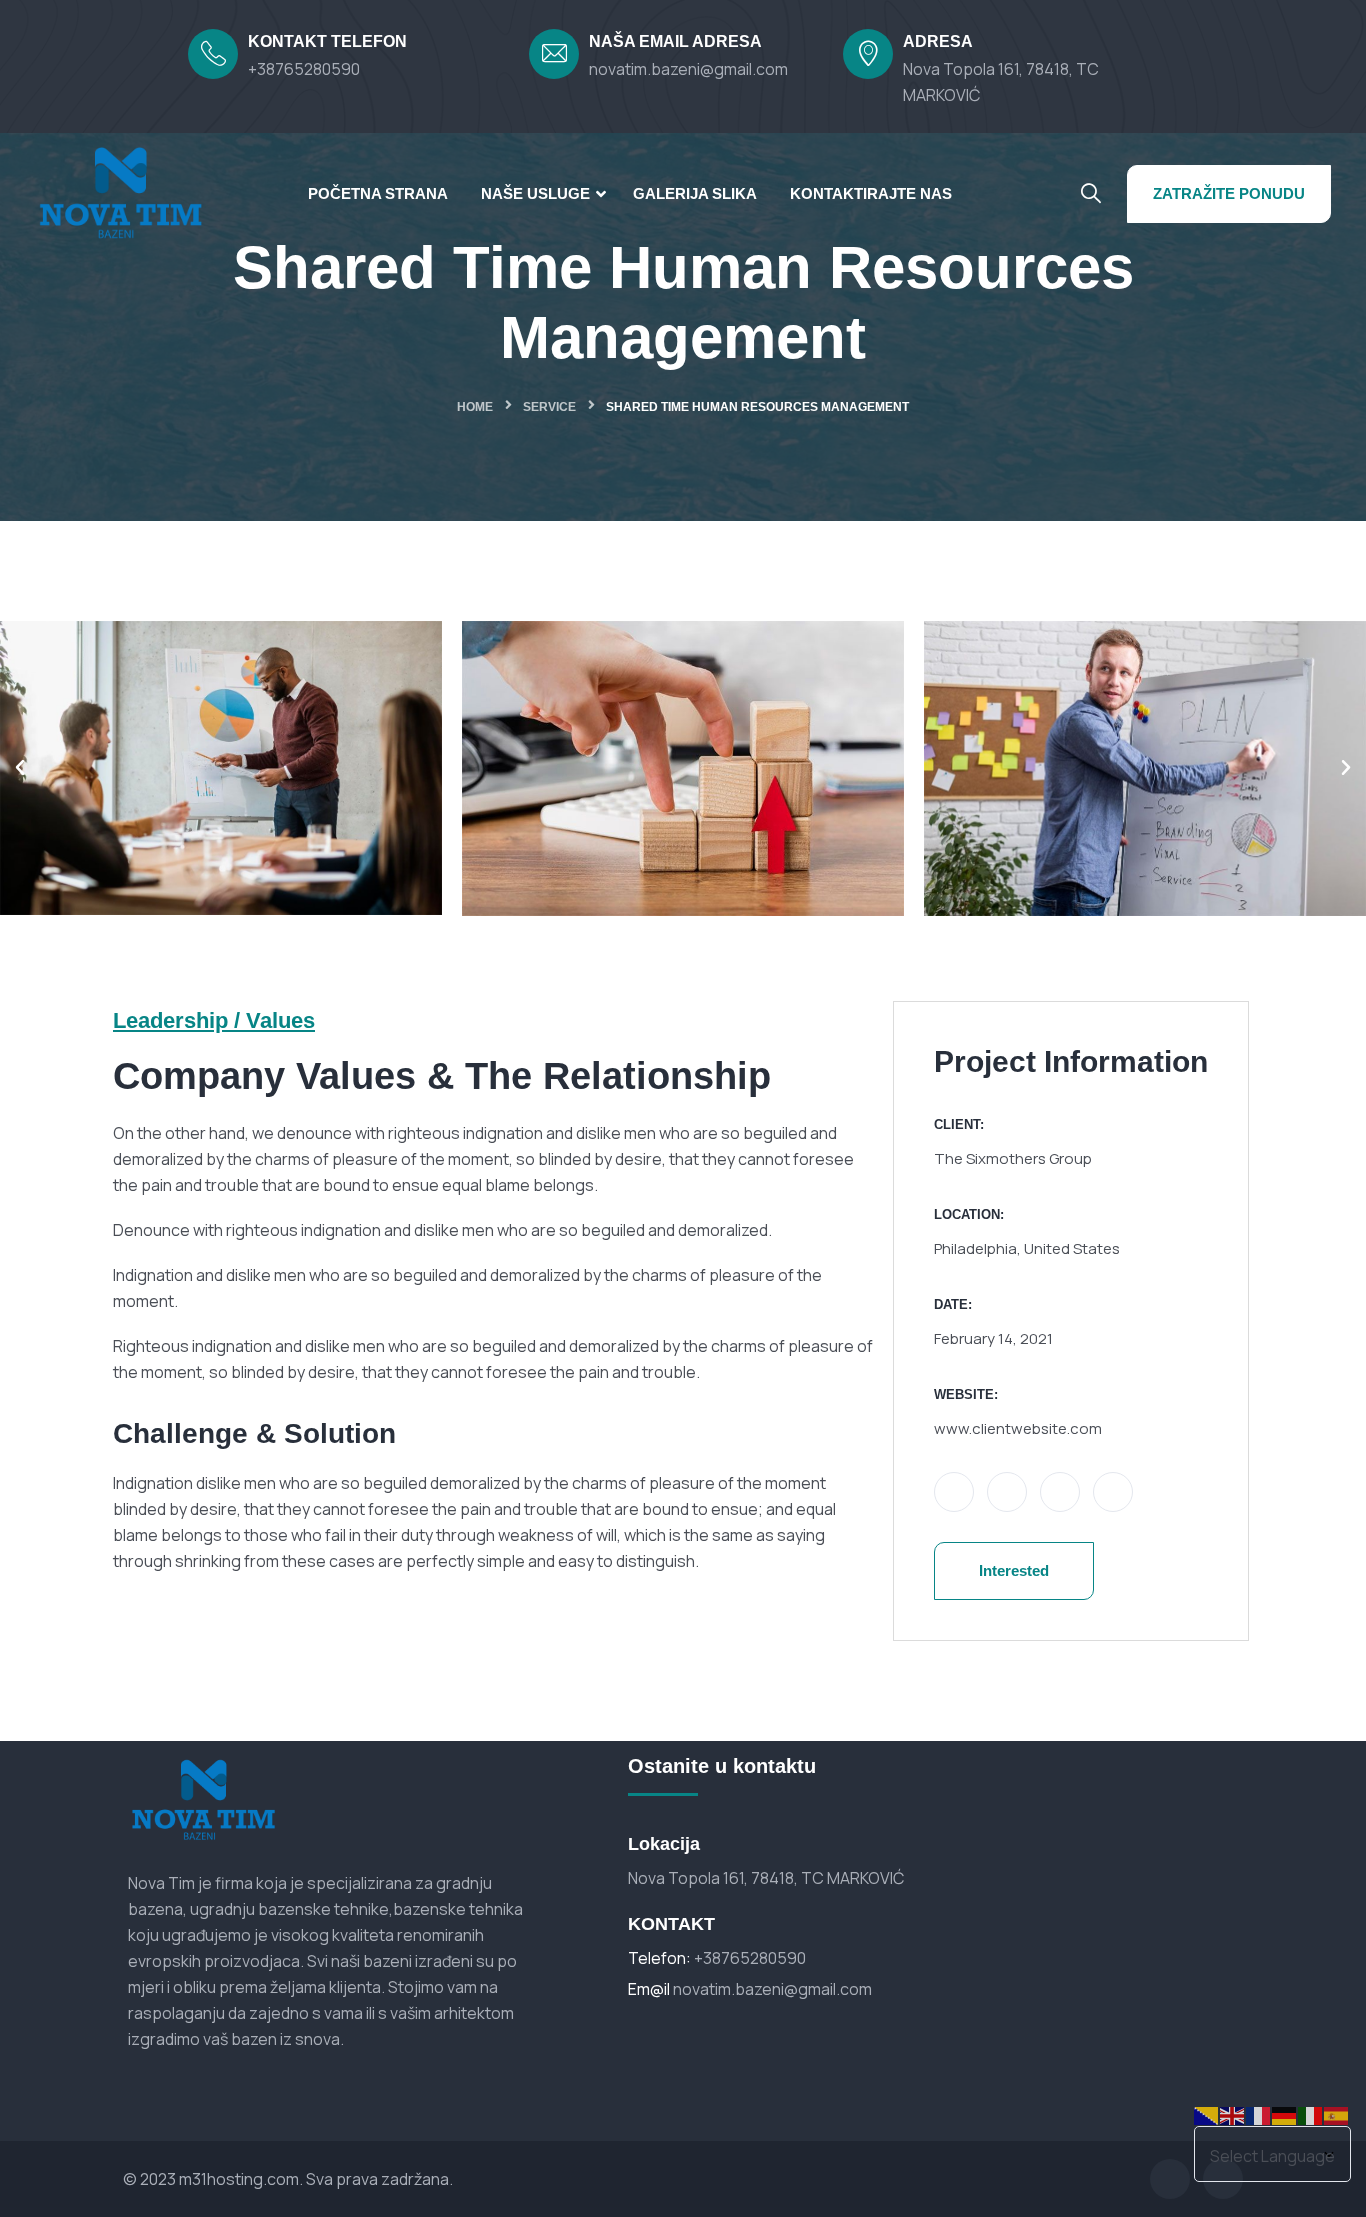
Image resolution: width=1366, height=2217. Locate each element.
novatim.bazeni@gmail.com (688, 69)
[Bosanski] (1207, 2114)
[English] (1233, 2114)
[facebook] (1170, 2179)
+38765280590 (304, 69)
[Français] (1259, 2114)
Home (475, 407)
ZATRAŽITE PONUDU (1229, 193)
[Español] (1337, 2114)
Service (549, 407)
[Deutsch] (1285, 2114)
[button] (20, 768)
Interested (1014, 1570)
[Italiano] (1311, 2114)
